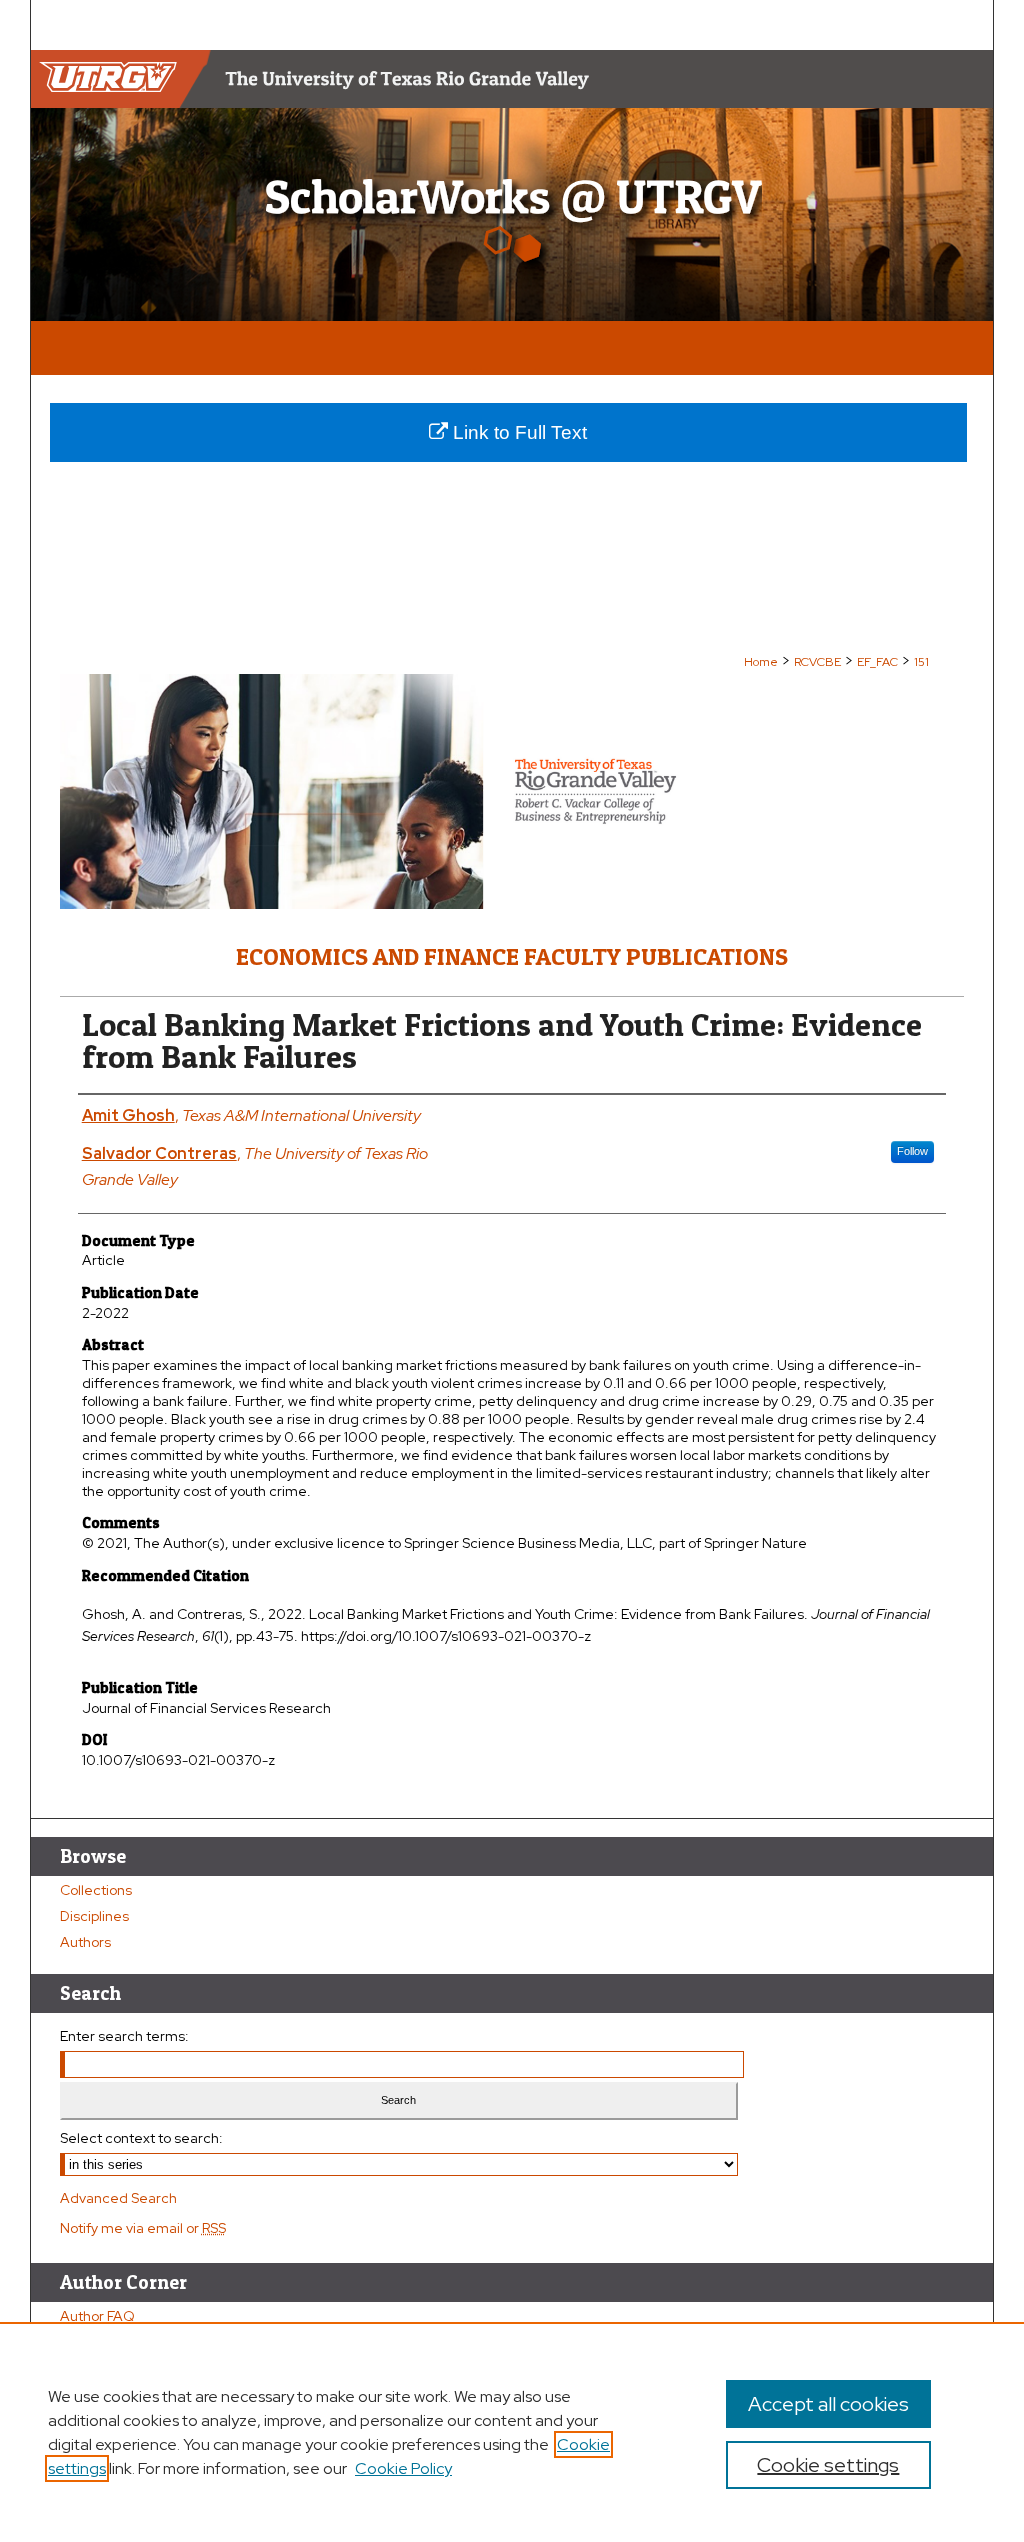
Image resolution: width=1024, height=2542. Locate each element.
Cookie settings (828, 2465)
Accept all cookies (828, 2404)
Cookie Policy (403, 2468)
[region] (512, 2432)
